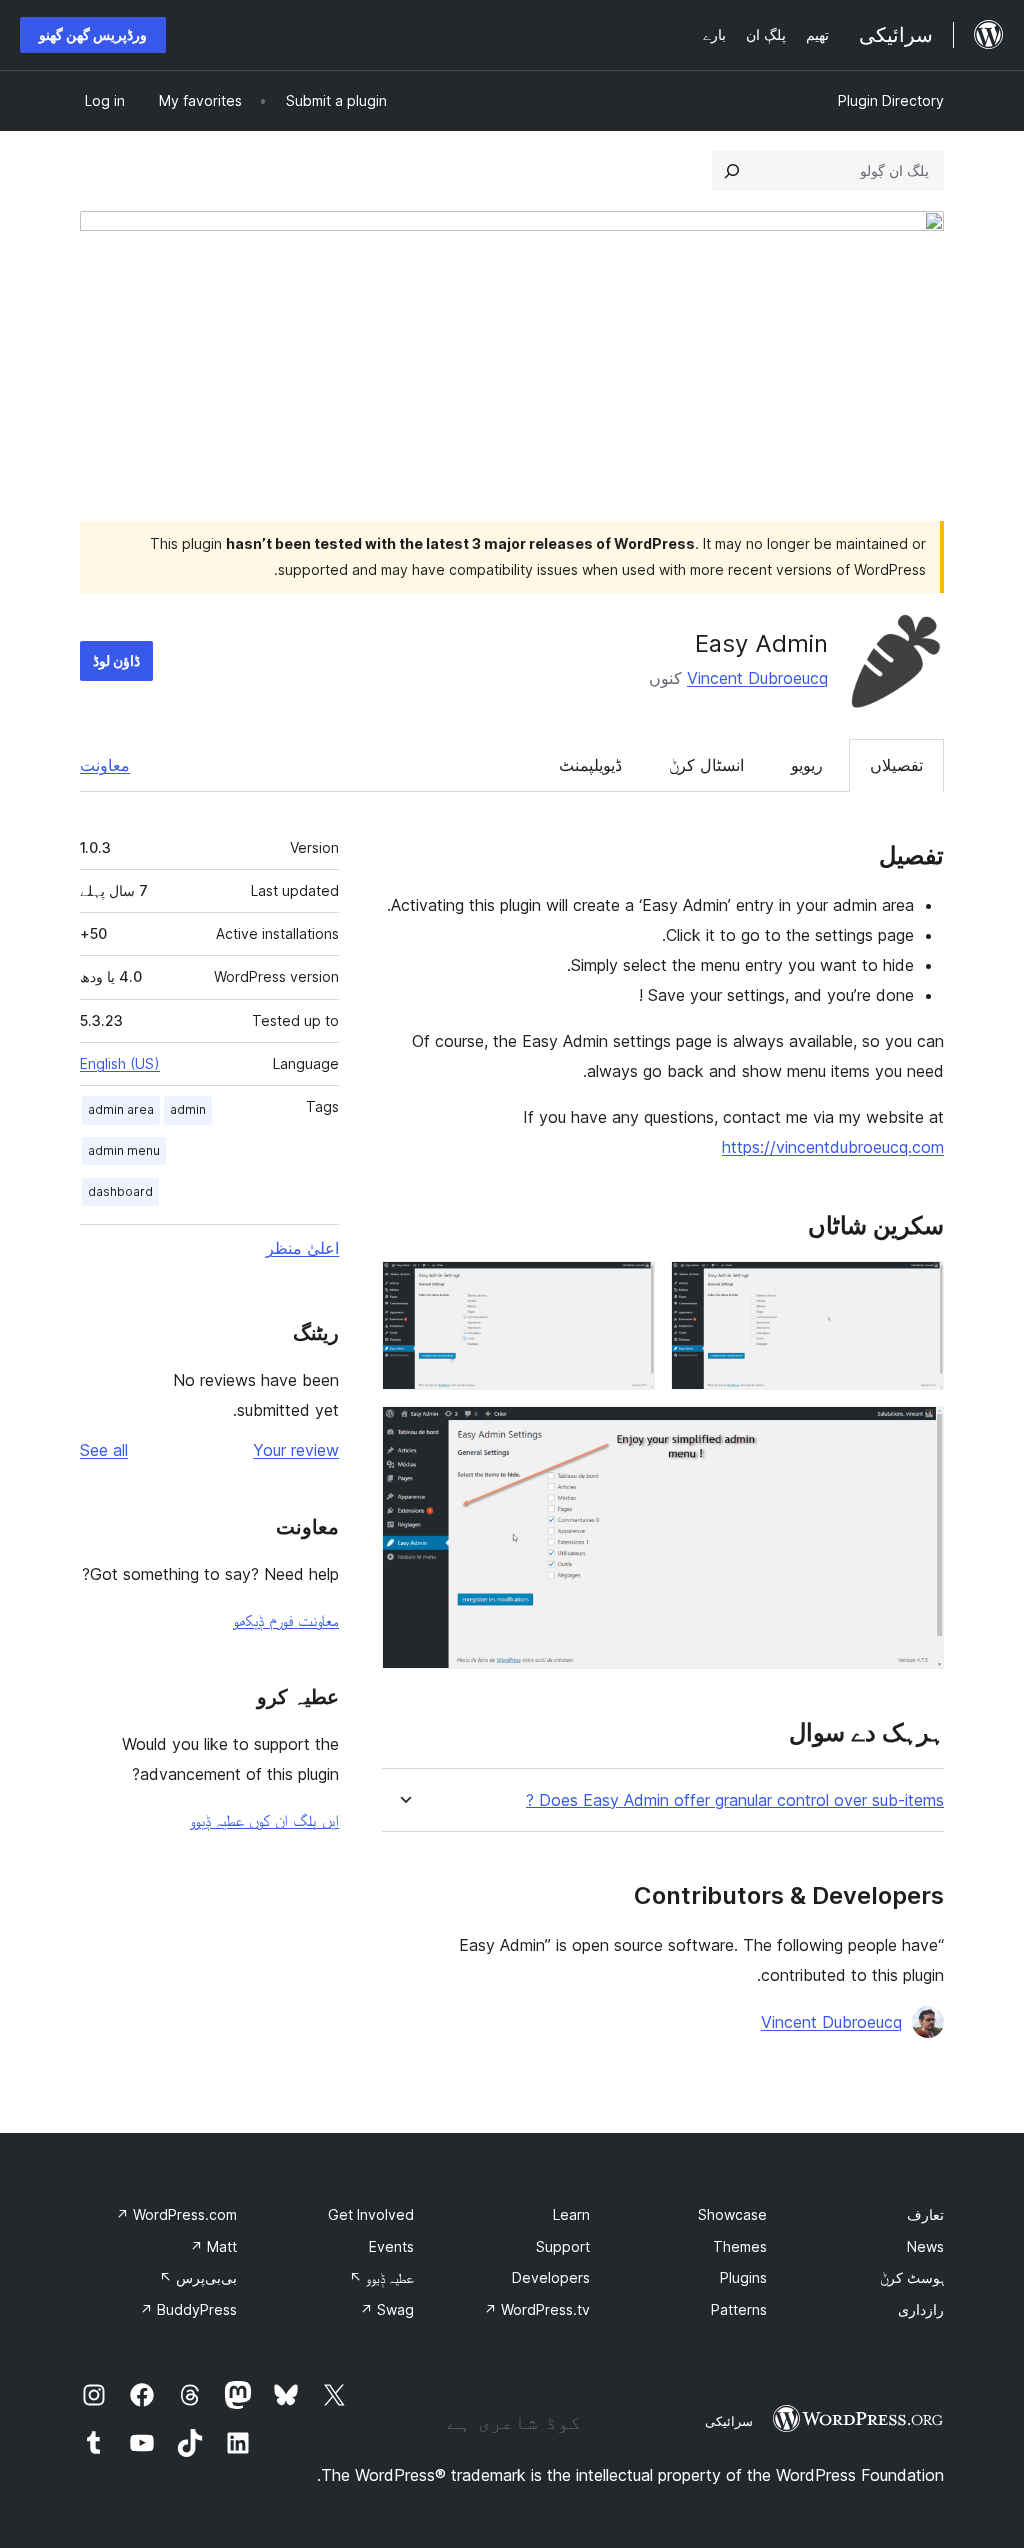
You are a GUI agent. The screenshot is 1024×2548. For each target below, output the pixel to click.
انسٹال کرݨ (706, 765)
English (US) (120, 1063)
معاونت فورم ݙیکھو (286, 1620)
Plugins (743, 2277)
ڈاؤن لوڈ (116, 660)
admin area (121, 1109)
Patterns (739, 2309)
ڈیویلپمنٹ (590, 765)
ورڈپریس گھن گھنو (93, 34)
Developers (551, 2277)
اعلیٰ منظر (302, 1248)
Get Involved (371, 2214)
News (925, 2246)
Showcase (732, 2214)
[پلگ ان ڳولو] (732, 171)
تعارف (925, 2214)
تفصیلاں (896, 765)
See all (104, 1450)
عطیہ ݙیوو (381, 2277)
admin (188, 1109)
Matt (213, 2246)
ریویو (807, 765)
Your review (296, 1450)
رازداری (921, 2309)
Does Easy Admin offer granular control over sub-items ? (735, 1800)
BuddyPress (188, 2309)
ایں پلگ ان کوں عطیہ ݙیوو (264, 1820)
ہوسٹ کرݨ (912, 2277)
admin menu (124, 1150)
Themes (740, 2246)
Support (563, 2246)
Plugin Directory (891, 100)
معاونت (105, 765)
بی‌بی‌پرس (198, 2277)
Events (391, 2246)
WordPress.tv (537, 2309)
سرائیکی (729, 2421)
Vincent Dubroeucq (757, 678)
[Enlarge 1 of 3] (917, 1288)
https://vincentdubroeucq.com (833, 1147)
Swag (387, 2309)
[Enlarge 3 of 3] (917, 1433)
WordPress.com (176, 2214)
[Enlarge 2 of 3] (628, 1288)
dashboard (120, 1191)
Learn (571, 2214)
